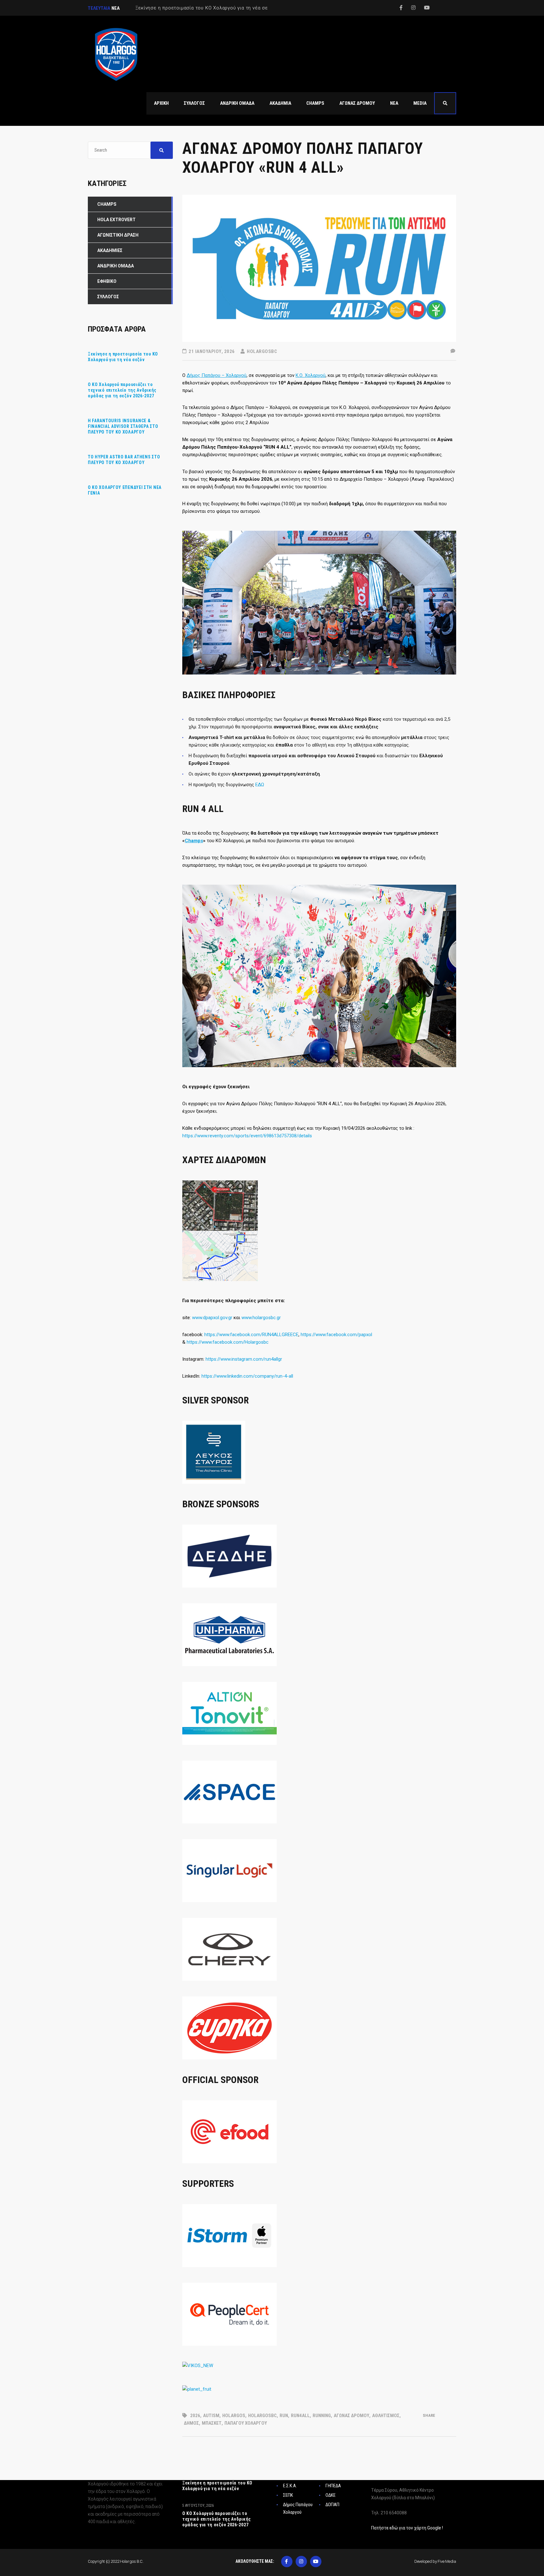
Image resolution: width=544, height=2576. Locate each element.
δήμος (191, 2423)
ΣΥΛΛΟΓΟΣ (108, 297)
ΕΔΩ (260, 785)
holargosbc (262, 2416)
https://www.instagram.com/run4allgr (244, 1359)
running (322, 2416)
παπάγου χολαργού (246, 2423)
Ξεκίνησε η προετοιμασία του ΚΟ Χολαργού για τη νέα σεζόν (123, 357)
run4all (300, 2416)
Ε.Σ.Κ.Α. (290, 2486)
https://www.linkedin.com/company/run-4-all (247, 1376)
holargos (234, 2416)
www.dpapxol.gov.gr (212, 1318)
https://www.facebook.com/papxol (336, 1335)
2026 (195, 2416)
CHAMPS (107, 204)
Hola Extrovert (116, 220)
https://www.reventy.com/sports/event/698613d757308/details (247, 1136)
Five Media (447, 2561)
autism (211, 2416)
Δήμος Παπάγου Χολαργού (298, 2508)
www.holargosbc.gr (261, 1318)
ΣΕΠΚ (288, 2495)
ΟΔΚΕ (331, 2495)
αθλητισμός (386, 2416)
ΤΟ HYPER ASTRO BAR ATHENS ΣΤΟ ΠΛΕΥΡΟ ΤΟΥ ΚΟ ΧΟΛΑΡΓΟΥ (124, 460)
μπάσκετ (212, 2423)
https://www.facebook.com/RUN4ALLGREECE (251, 1335)
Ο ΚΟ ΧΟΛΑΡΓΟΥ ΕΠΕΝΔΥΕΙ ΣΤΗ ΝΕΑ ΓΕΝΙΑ (125, 490)
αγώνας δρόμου (351, 2416)
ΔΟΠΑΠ (332, 2505)
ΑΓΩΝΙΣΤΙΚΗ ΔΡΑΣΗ (118, 235)
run (284, 2416)
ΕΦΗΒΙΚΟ (107, 281)
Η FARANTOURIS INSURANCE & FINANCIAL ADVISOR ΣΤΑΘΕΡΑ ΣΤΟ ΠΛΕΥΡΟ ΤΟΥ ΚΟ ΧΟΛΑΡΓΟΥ (123, 426)
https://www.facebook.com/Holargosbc (228, 1342)
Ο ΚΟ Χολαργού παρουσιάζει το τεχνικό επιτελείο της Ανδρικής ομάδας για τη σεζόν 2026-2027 (122, 390)
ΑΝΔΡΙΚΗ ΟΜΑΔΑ (116, 266)
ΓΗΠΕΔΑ (333, 2486)
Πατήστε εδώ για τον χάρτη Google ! (407, 2528)
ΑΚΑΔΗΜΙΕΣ (110, 250)
